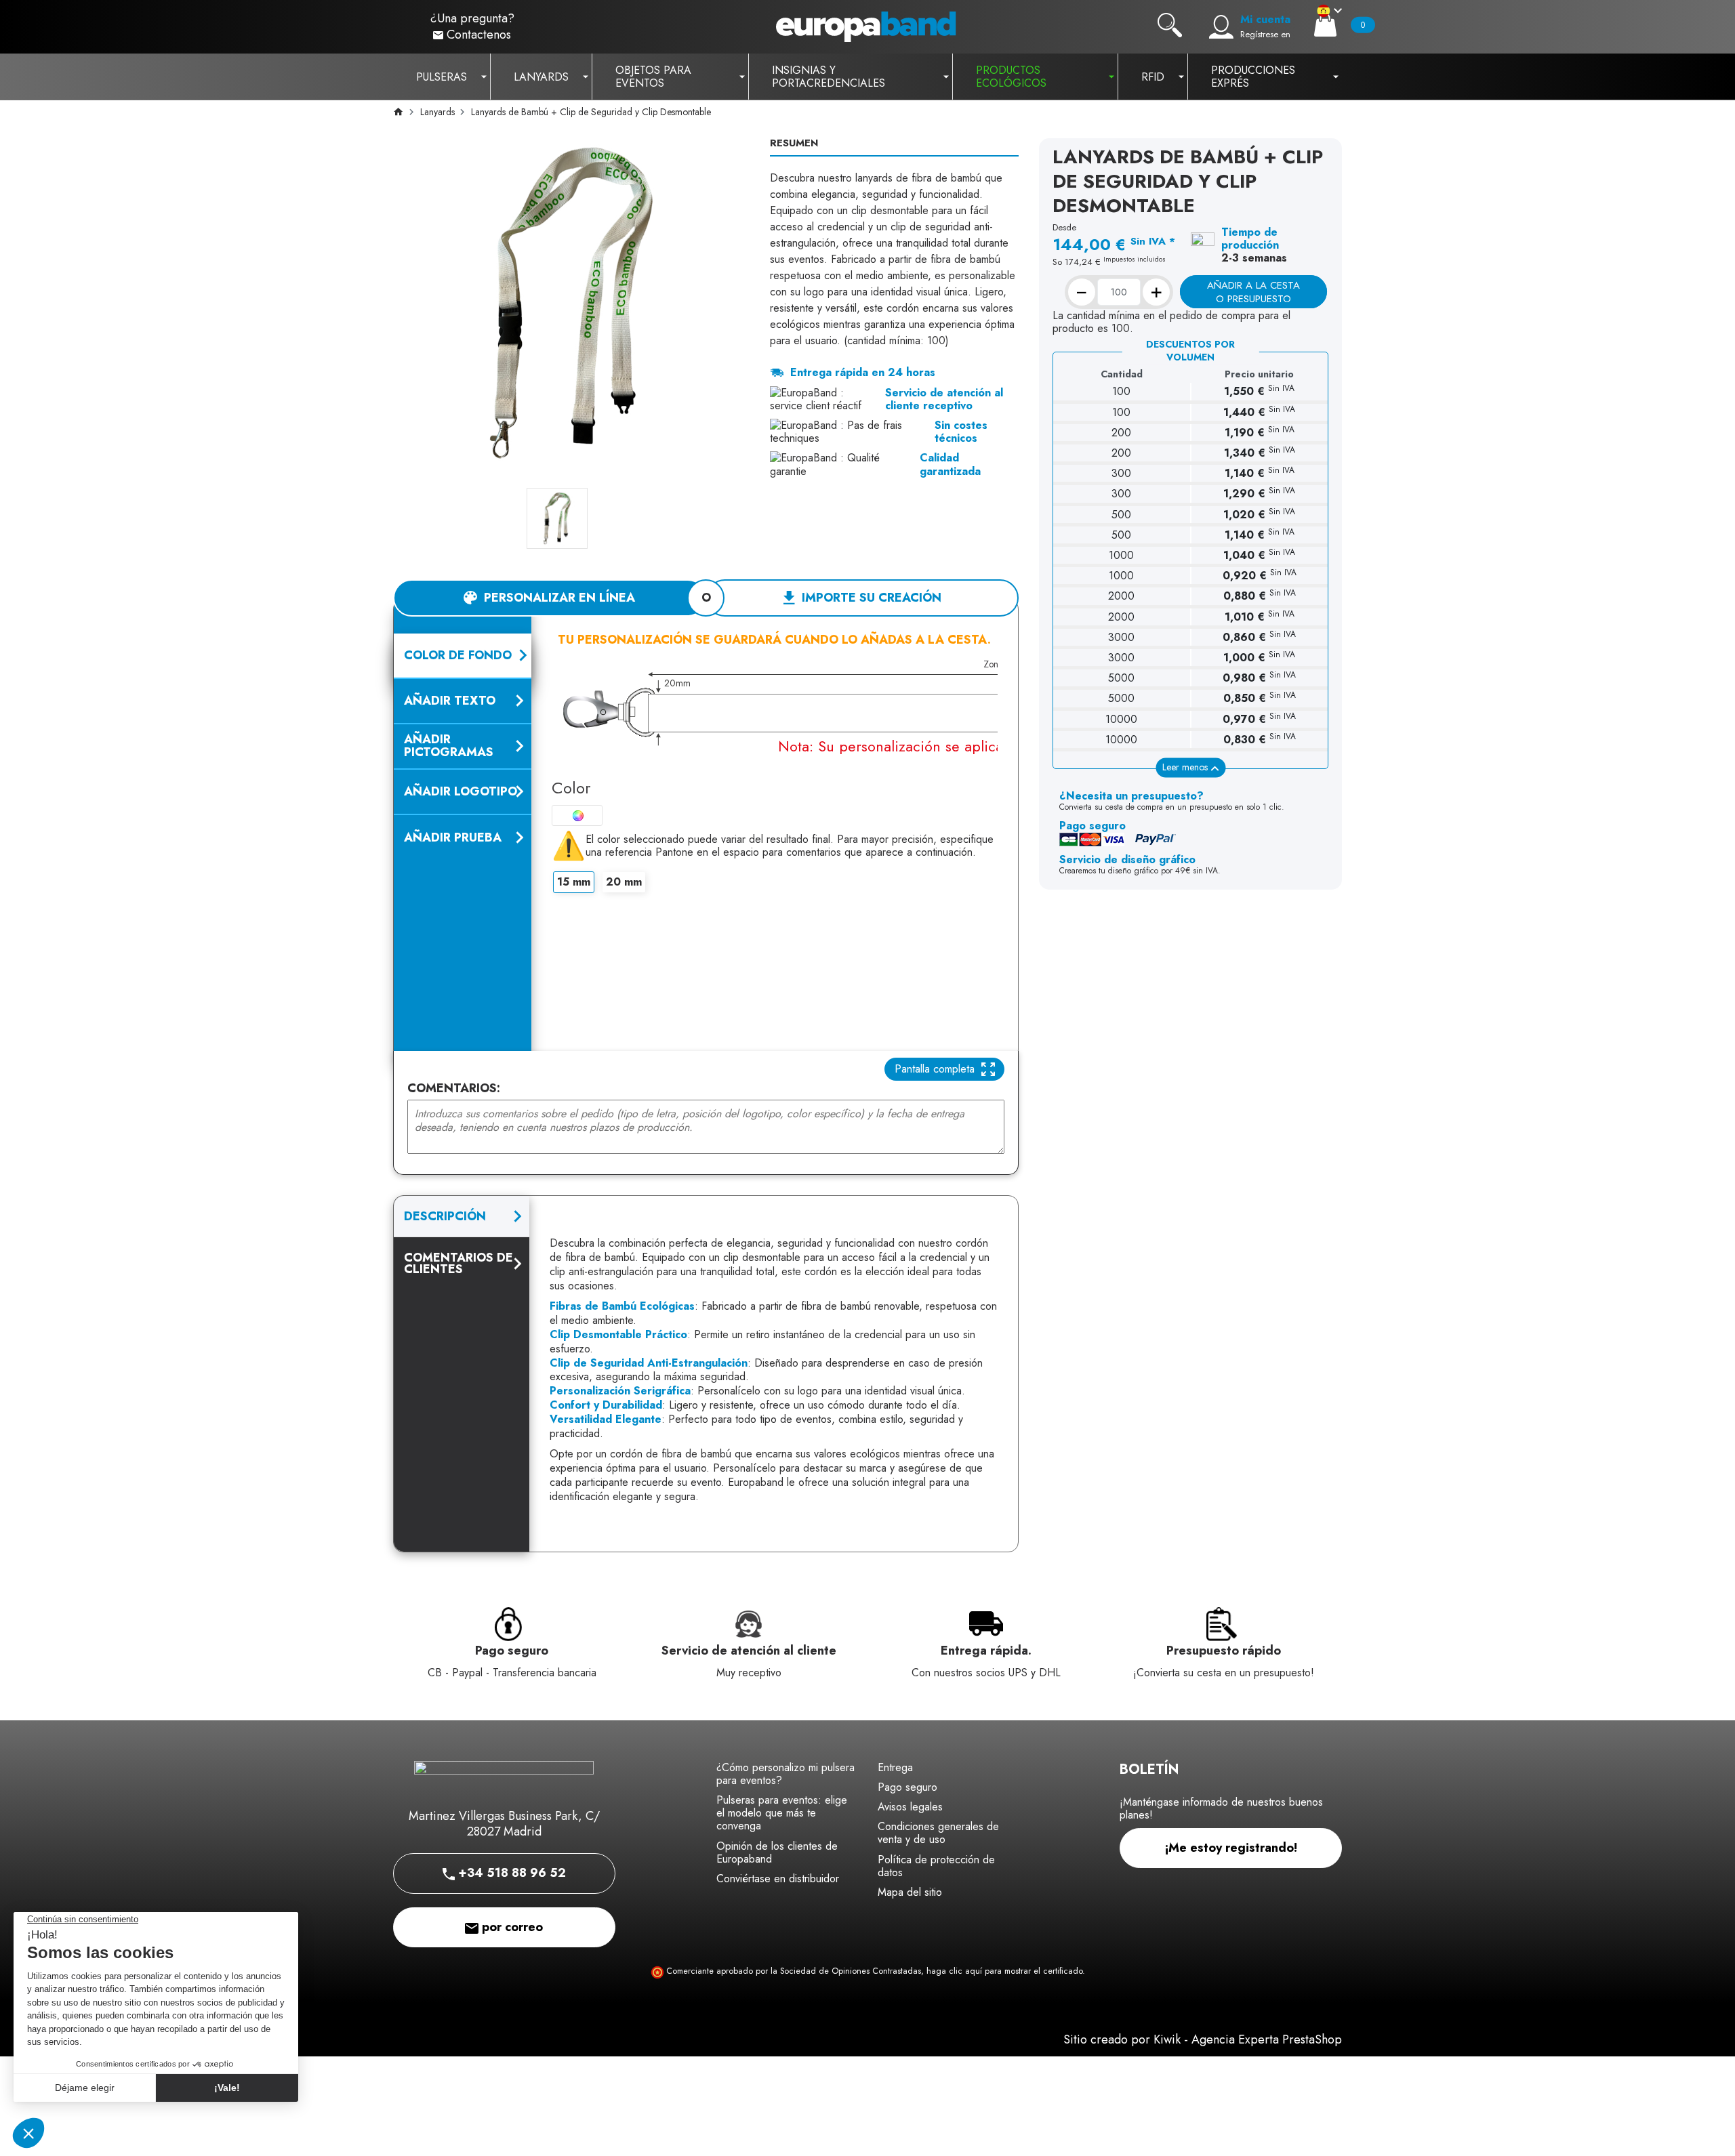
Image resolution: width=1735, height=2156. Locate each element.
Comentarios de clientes (458, 1263)
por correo (511, 1927)
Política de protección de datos (936, 1866)
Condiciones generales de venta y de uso (938, 1833)
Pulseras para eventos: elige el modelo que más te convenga (782, 1813)
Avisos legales (910, 1807)
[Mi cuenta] (1221, 27)
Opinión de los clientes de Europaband (777, 1852)
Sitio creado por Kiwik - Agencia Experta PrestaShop (1203, 2039)
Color (571, 788)
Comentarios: (454, 1089)
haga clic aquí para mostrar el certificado (1004, 1971)
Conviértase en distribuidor (778, 1879)
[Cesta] (1325, 25)
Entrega (895, 1767)
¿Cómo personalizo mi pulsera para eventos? (785, 1774)
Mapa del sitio (910, 1892)
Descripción (445, 1216)
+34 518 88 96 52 (510, 1873)
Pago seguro (907, 1787)
